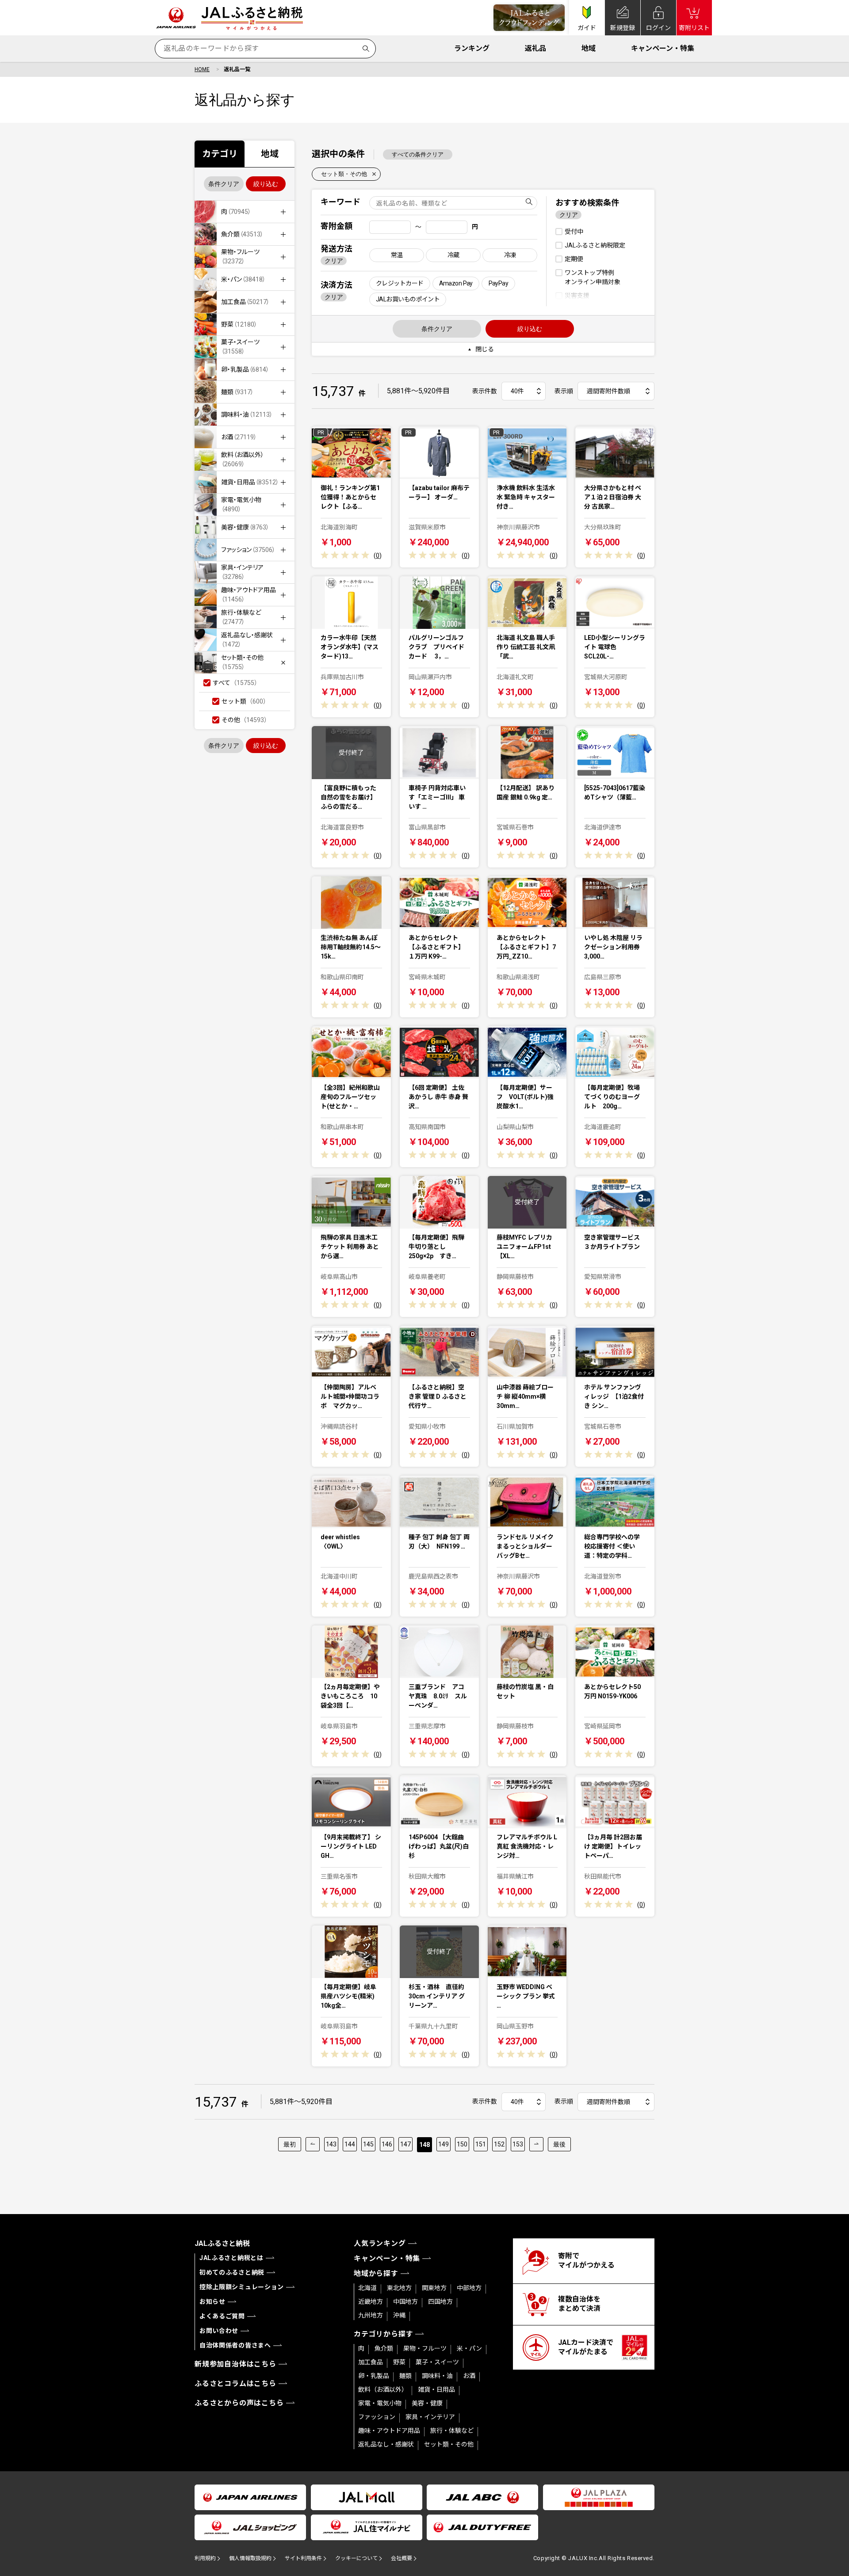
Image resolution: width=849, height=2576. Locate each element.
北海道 (367, 2288)
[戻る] (313, 2144)
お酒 (469, 2376)
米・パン (469, 2348)
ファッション (377, 2417)
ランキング (472, 48)
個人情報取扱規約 (250, 2558)
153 (518, 2144)
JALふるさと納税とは (231, 2258)
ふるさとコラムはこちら (235, 2384)
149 (444, 2144)
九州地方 (371, 2315)
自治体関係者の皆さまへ (235, 2345)
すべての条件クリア (418, 154)
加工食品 (371, 2362)
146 (387, 2144)
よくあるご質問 (222, 2316)
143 (331, 2144)
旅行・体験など (452, 2431)
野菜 (399, 2362)
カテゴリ (220, 154)
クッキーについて (356, 2558)
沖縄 (399, 2315)
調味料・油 (437, 2376)
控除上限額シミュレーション (242, 2287)
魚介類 (384, 2348)
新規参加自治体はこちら (235, 2364)
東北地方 (399, 2288)
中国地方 (405, 2302)
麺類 (405, 2376)
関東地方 (434, 2288)
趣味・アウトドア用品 (389, 2431)
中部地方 (469, 2288)
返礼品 (535, 48)
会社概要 (402, 2558)
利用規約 (205, 2558)
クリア (334, 261)
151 (481, 2144)
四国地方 (440, 2302)
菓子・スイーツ (437, 2362)
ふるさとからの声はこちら (239, 2403)
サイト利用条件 (303, 2558)
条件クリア (224, 184)
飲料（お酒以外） (383, 2390)
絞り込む (266, 184)
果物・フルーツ (425, 2348)
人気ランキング (380, 2243)
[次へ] (536, 2144)
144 (350, 2144)
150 (462, 2144)
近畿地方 (371, 2302)
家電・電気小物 (380, 2403)
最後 (559, 2144)
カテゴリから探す (383, 2334)
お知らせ (212, 2302)
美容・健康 (427, 2403)
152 (499, 2144)
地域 (589, 48)
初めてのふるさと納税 (232, 2272)
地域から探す (376, 2274)
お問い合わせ (219, 2331)
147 (405, 2144)
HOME (202, 69)
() (378, 556)
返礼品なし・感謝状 (386, 2444)
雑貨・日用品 (436, 2390)
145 (368, 2144)
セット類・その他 (344, 174)
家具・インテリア (430, 2417)
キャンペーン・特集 (663, 48)
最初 (290, 2144)
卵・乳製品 (374, 2376)
